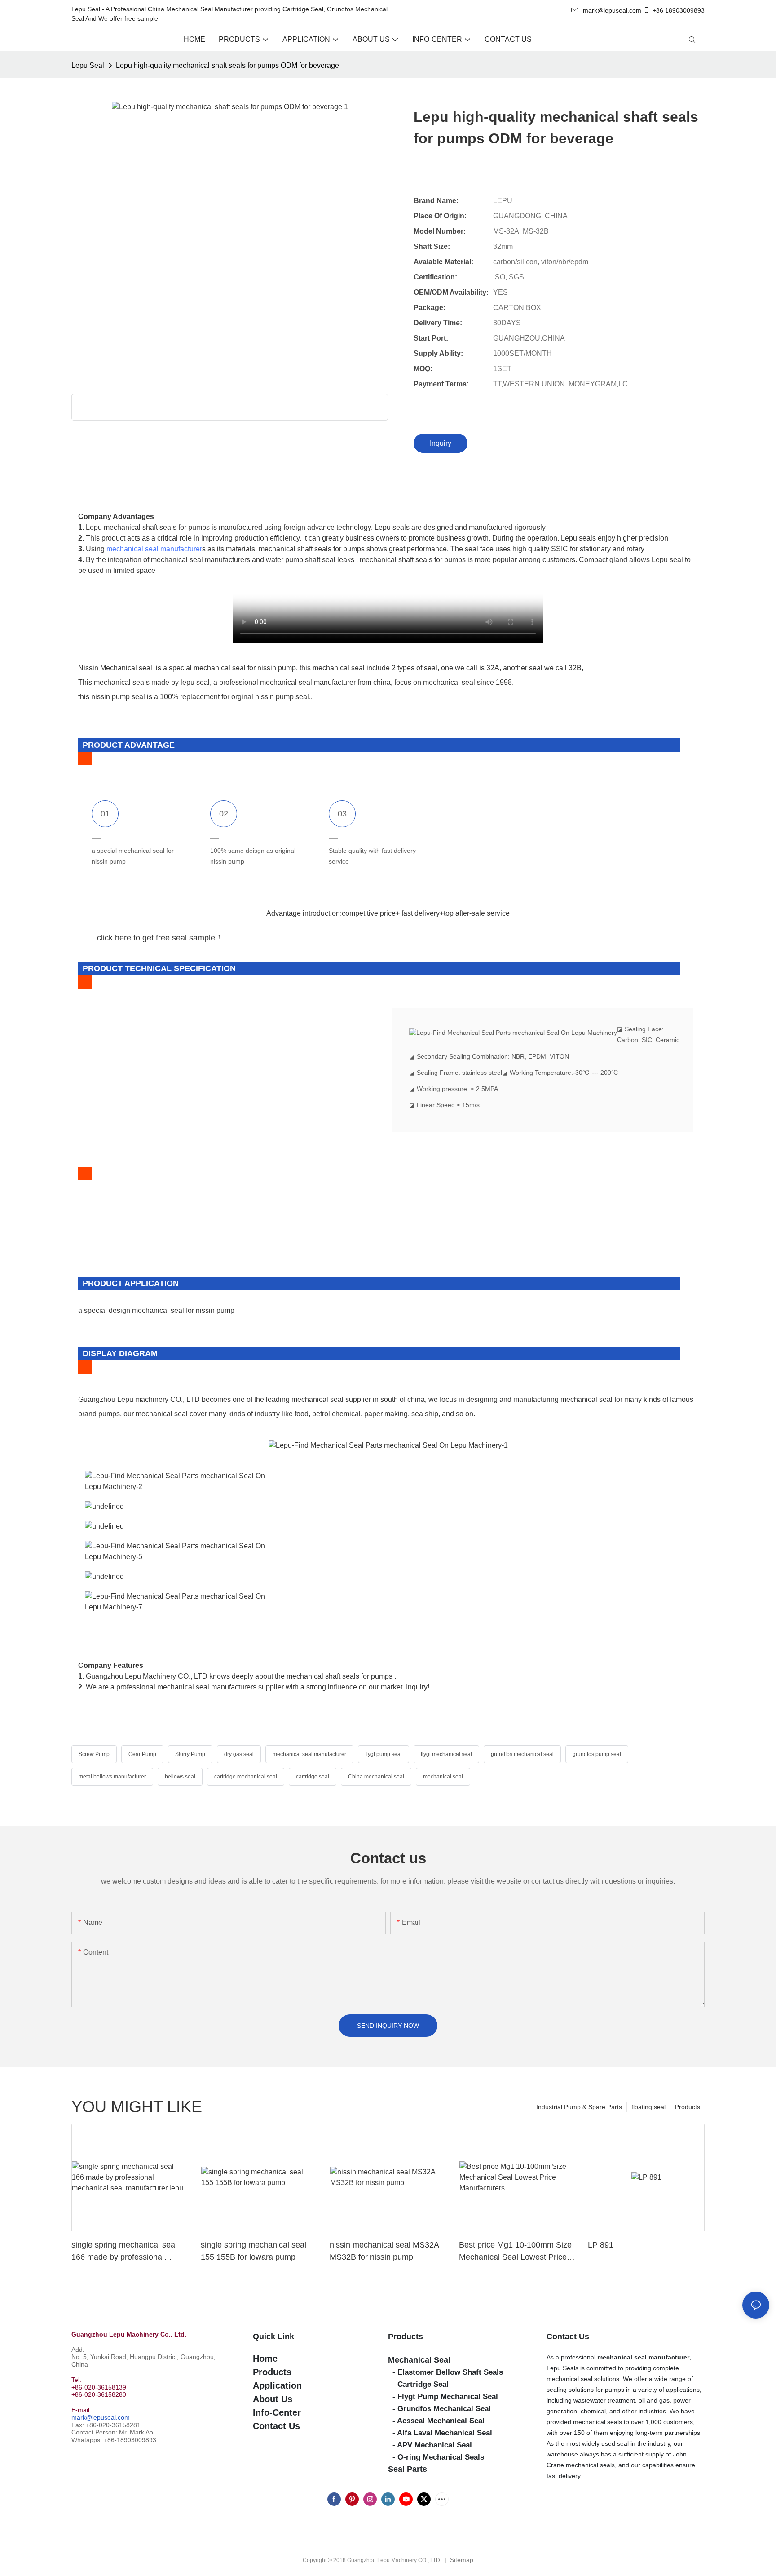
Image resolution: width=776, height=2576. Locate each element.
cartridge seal (313, 1777)
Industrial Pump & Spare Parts (579, 2107)
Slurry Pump (190, 1754)
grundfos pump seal (597, 1754)
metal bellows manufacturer (112, 1777)
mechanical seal (443, 1777)
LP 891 (601, 2245)
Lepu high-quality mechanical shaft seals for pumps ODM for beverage (227, 65)
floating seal (648, 2107)
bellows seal (180, 1777)
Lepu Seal (88, 65)
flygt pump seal (384, 1754)
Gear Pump (142, 1754)
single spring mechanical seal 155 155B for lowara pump (254, 2251)
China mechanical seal (376, 1777)
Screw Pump (94, 1754)
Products (688, 2107)
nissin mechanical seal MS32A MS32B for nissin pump (384, 2251)
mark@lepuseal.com (101, 2417)
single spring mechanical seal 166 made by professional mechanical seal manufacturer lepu (125, 2252)
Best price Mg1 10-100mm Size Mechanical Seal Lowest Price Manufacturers (515, 2252)
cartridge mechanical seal (246, 1777)
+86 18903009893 (679, 10)
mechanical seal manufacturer (154, 549)
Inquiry (441, 443)
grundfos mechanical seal (522, 1754)
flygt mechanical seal (446, 1754)
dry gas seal (239, 1754)
